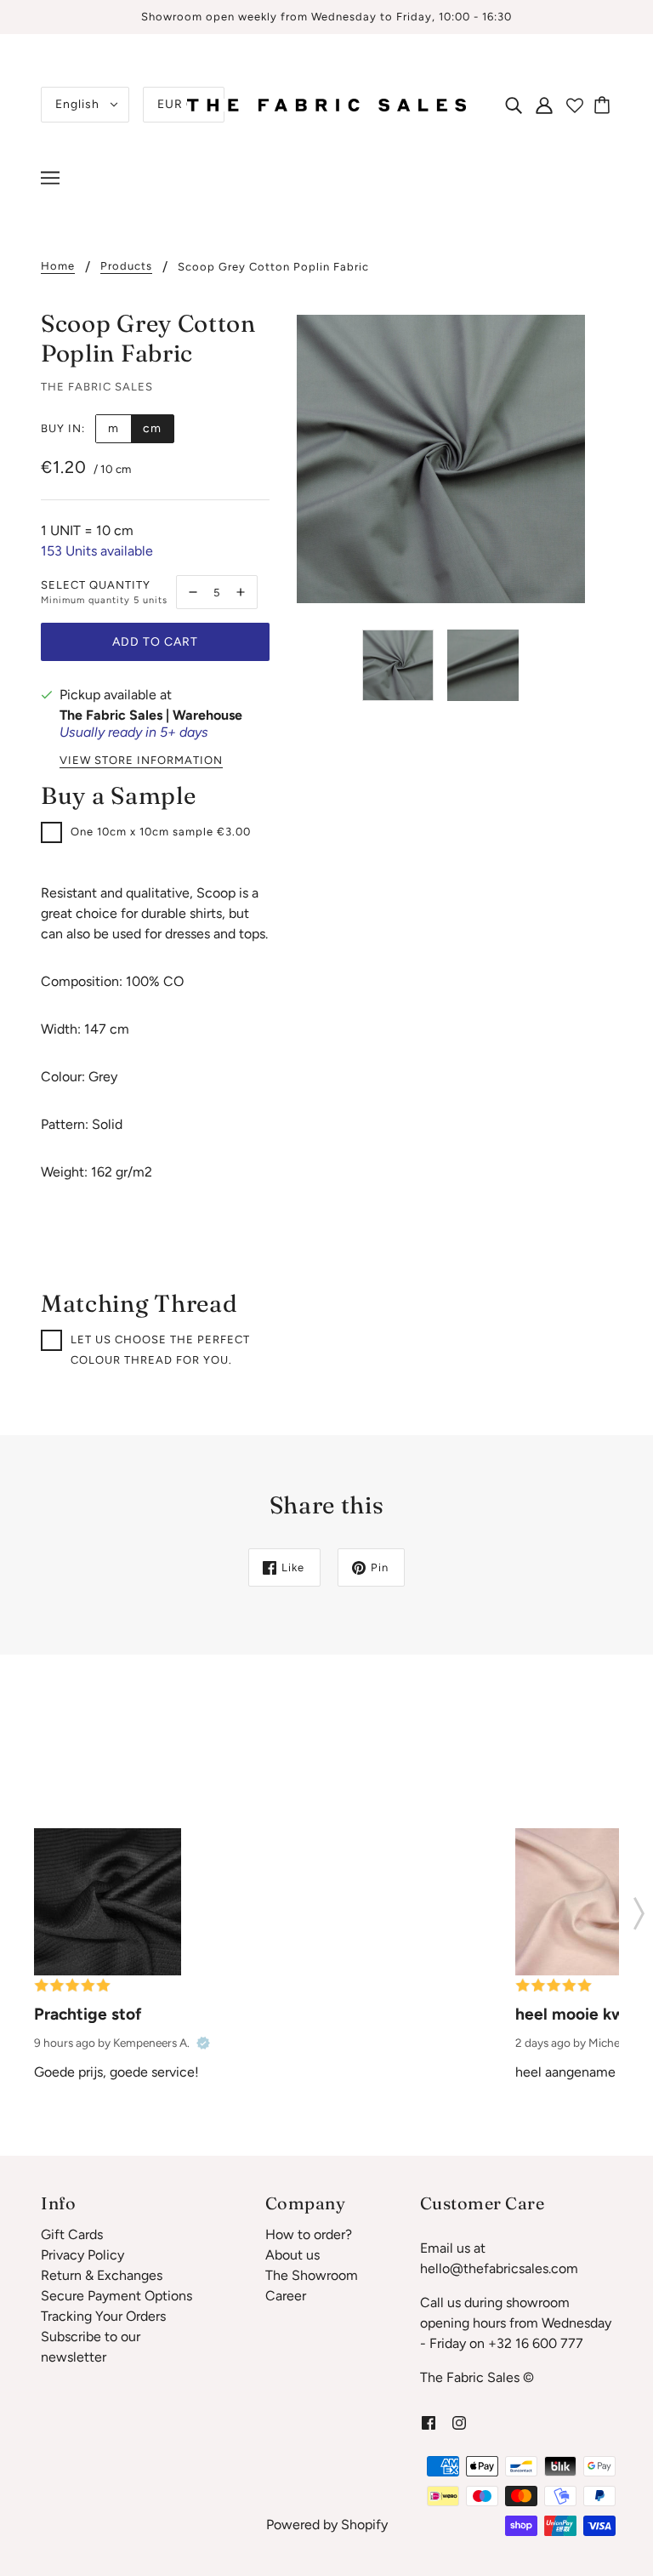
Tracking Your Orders (103, 2316)
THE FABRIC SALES (97, 387)
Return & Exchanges (102, 2275)
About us (292, 2255)
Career (286, 2296)
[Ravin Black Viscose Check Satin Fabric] (108, 1902)
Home (58, 266)
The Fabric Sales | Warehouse (151, 715)
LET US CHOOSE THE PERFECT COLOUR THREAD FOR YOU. (160, 1350)
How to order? (309, 2234)
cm (152, 428)
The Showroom (312, 2275)
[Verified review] (203, 2043)
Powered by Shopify (327, 2525)
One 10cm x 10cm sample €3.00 (161, 832)
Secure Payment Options (116, 2296)
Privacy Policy (82, 2255)
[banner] (326, 103)
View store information (141, 761)
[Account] (544, 105)
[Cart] (605, 105)
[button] (639, 1908)
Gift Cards (72, 2234)
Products (126, 266)
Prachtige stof (88, 2014)
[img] (514, 105)
